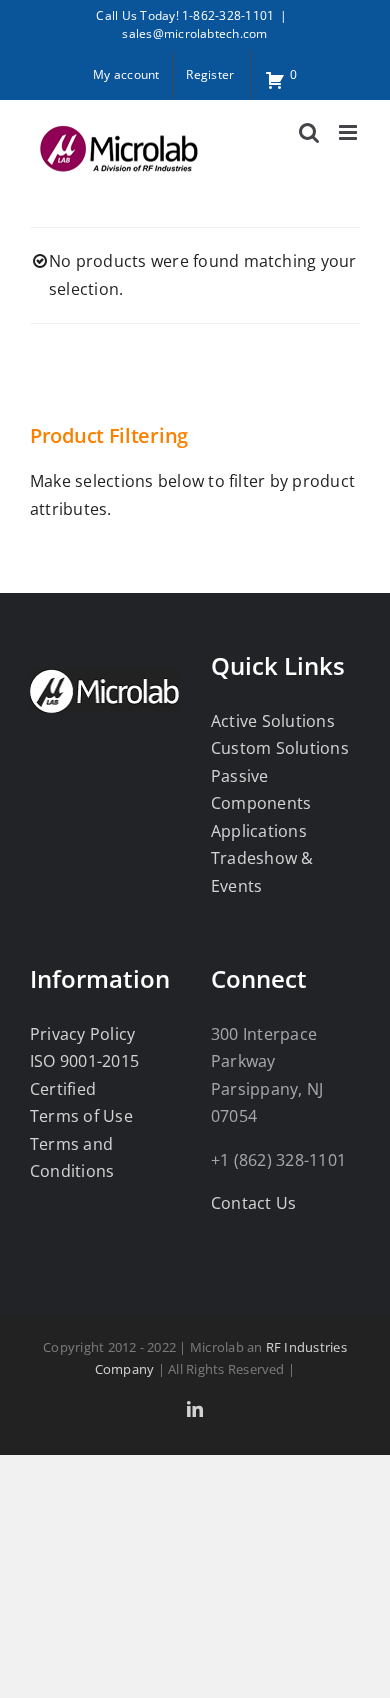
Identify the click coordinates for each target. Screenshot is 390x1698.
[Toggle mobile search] (309, 132)
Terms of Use (81, 1116)
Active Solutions (273, 721)
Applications (259, 831)
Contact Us (253, 1203)
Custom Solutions (280, 748)
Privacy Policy (82, 1034)
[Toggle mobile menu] (349, 132)
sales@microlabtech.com (194, 33)
